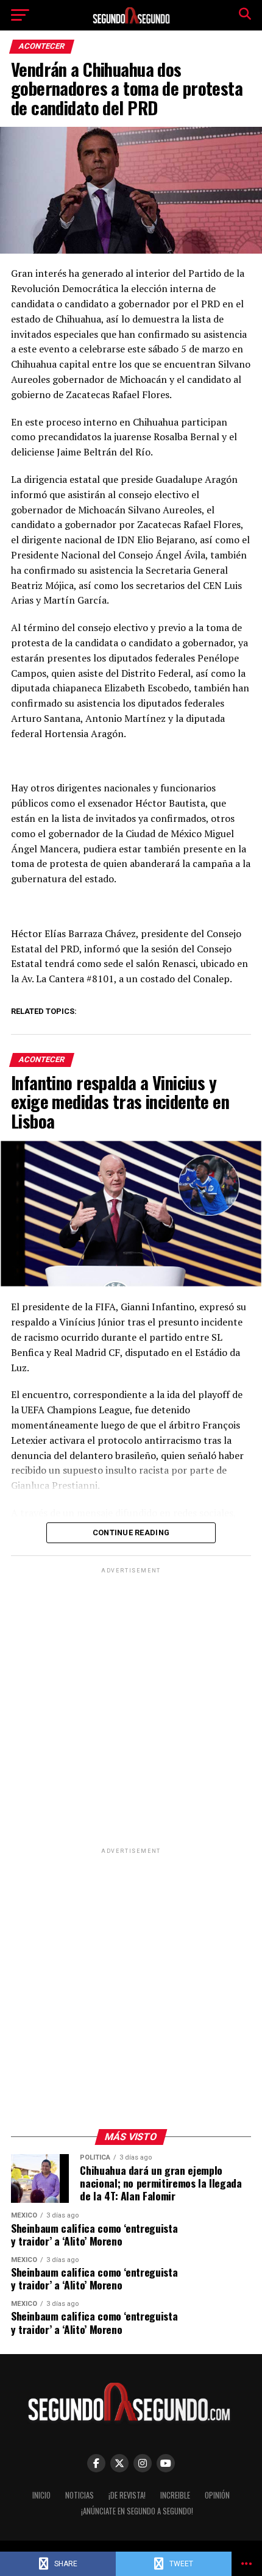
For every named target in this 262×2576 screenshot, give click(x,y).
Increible (175, 2495)
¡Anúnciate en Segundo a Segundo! (137, 2511)
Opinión (217, 2495)
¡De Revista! (127, 2495)
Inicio (41, 2495)
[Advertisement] (131, 1707)
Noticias (80, 2495)
